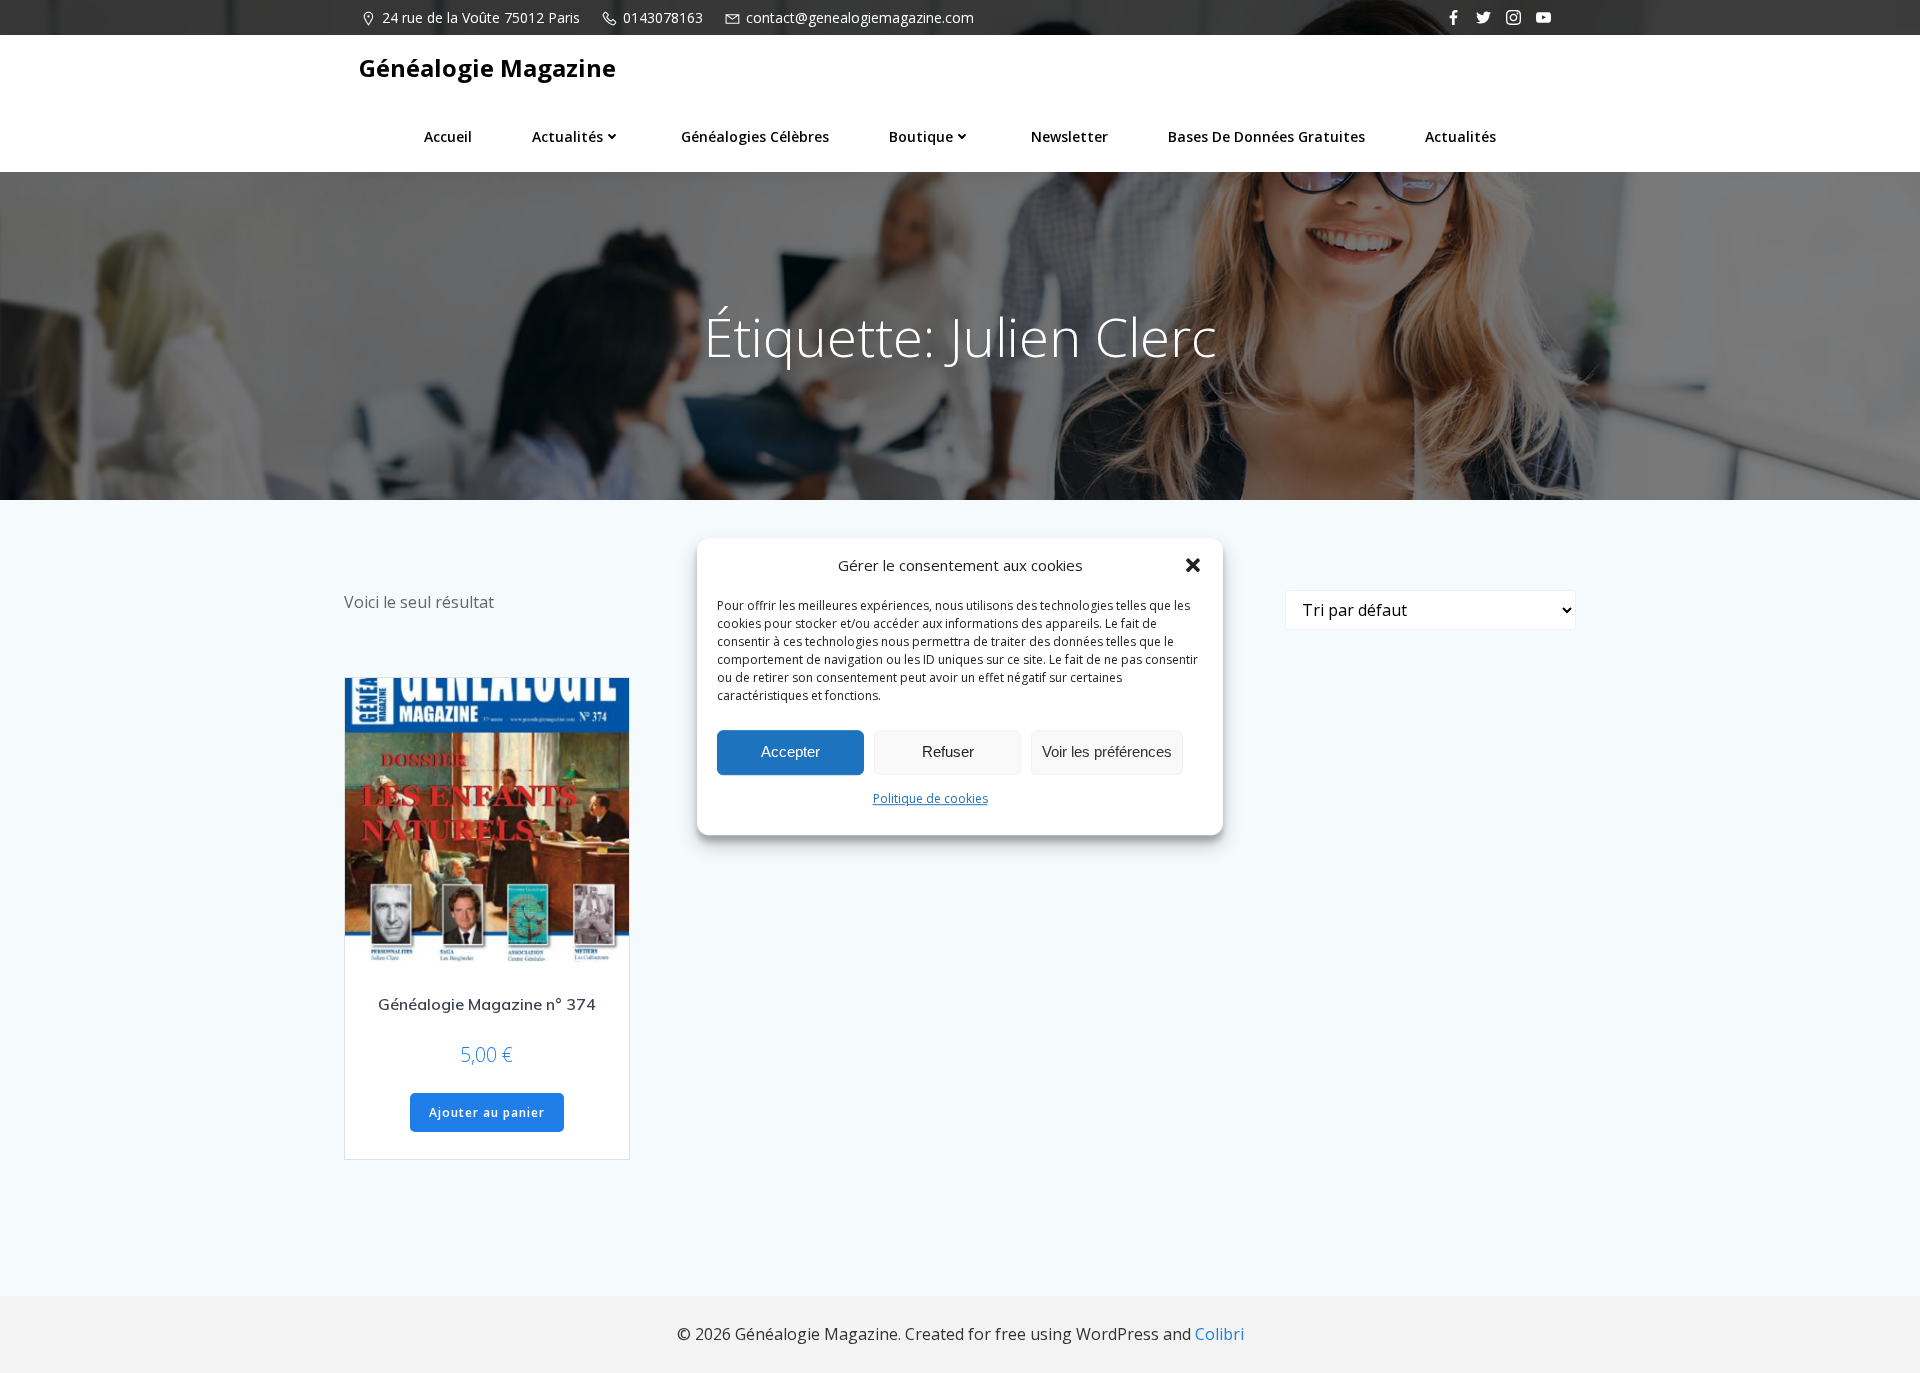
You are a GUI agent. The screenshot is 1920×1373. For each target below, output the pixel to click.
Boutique (921, 136)
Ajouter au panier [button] (487, 1112)
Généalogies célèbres (755, 136)
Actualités (567, 136)
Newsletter (1069, 136)
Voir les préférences (1107, 751)
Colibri (1219, 1334)
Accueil (448, 136)
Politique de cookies (930, 798)
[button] (1193, 565)
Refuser (948, 751)
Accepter (790, 751)
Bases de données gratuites (1266, 136)
